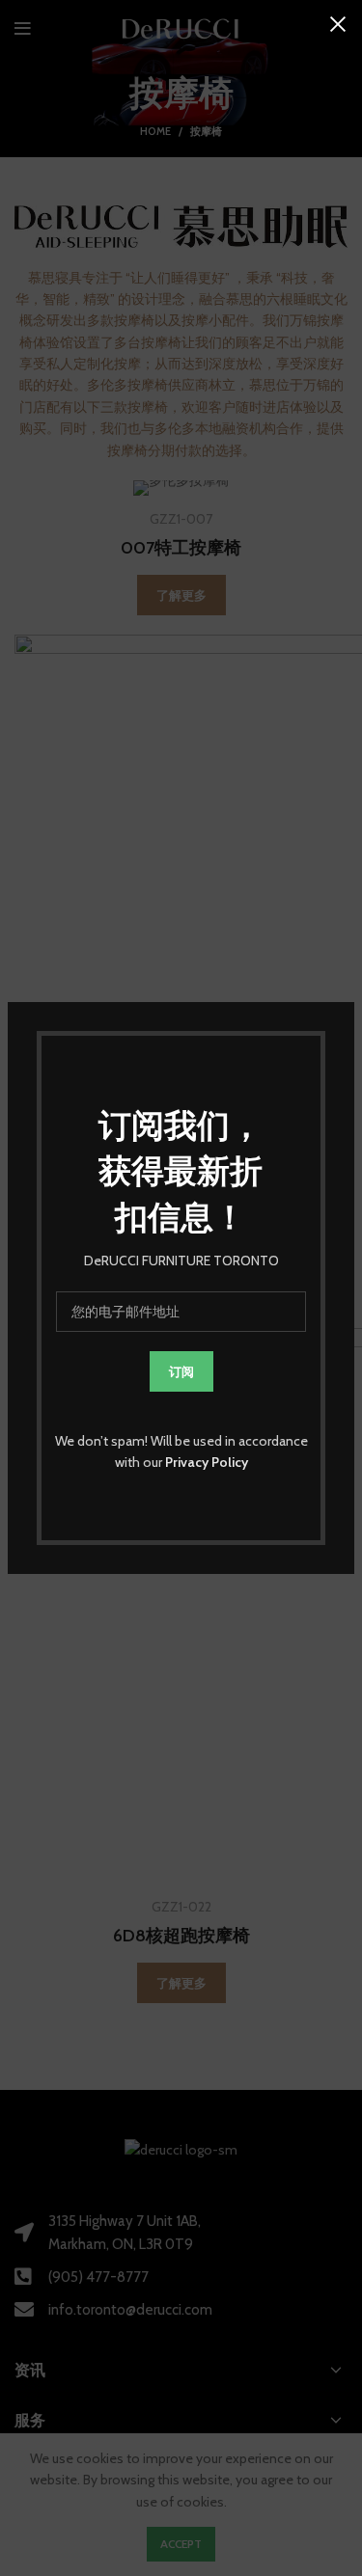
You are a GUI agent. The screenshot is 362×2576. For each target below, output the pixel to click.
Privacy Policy (207, 1462)
